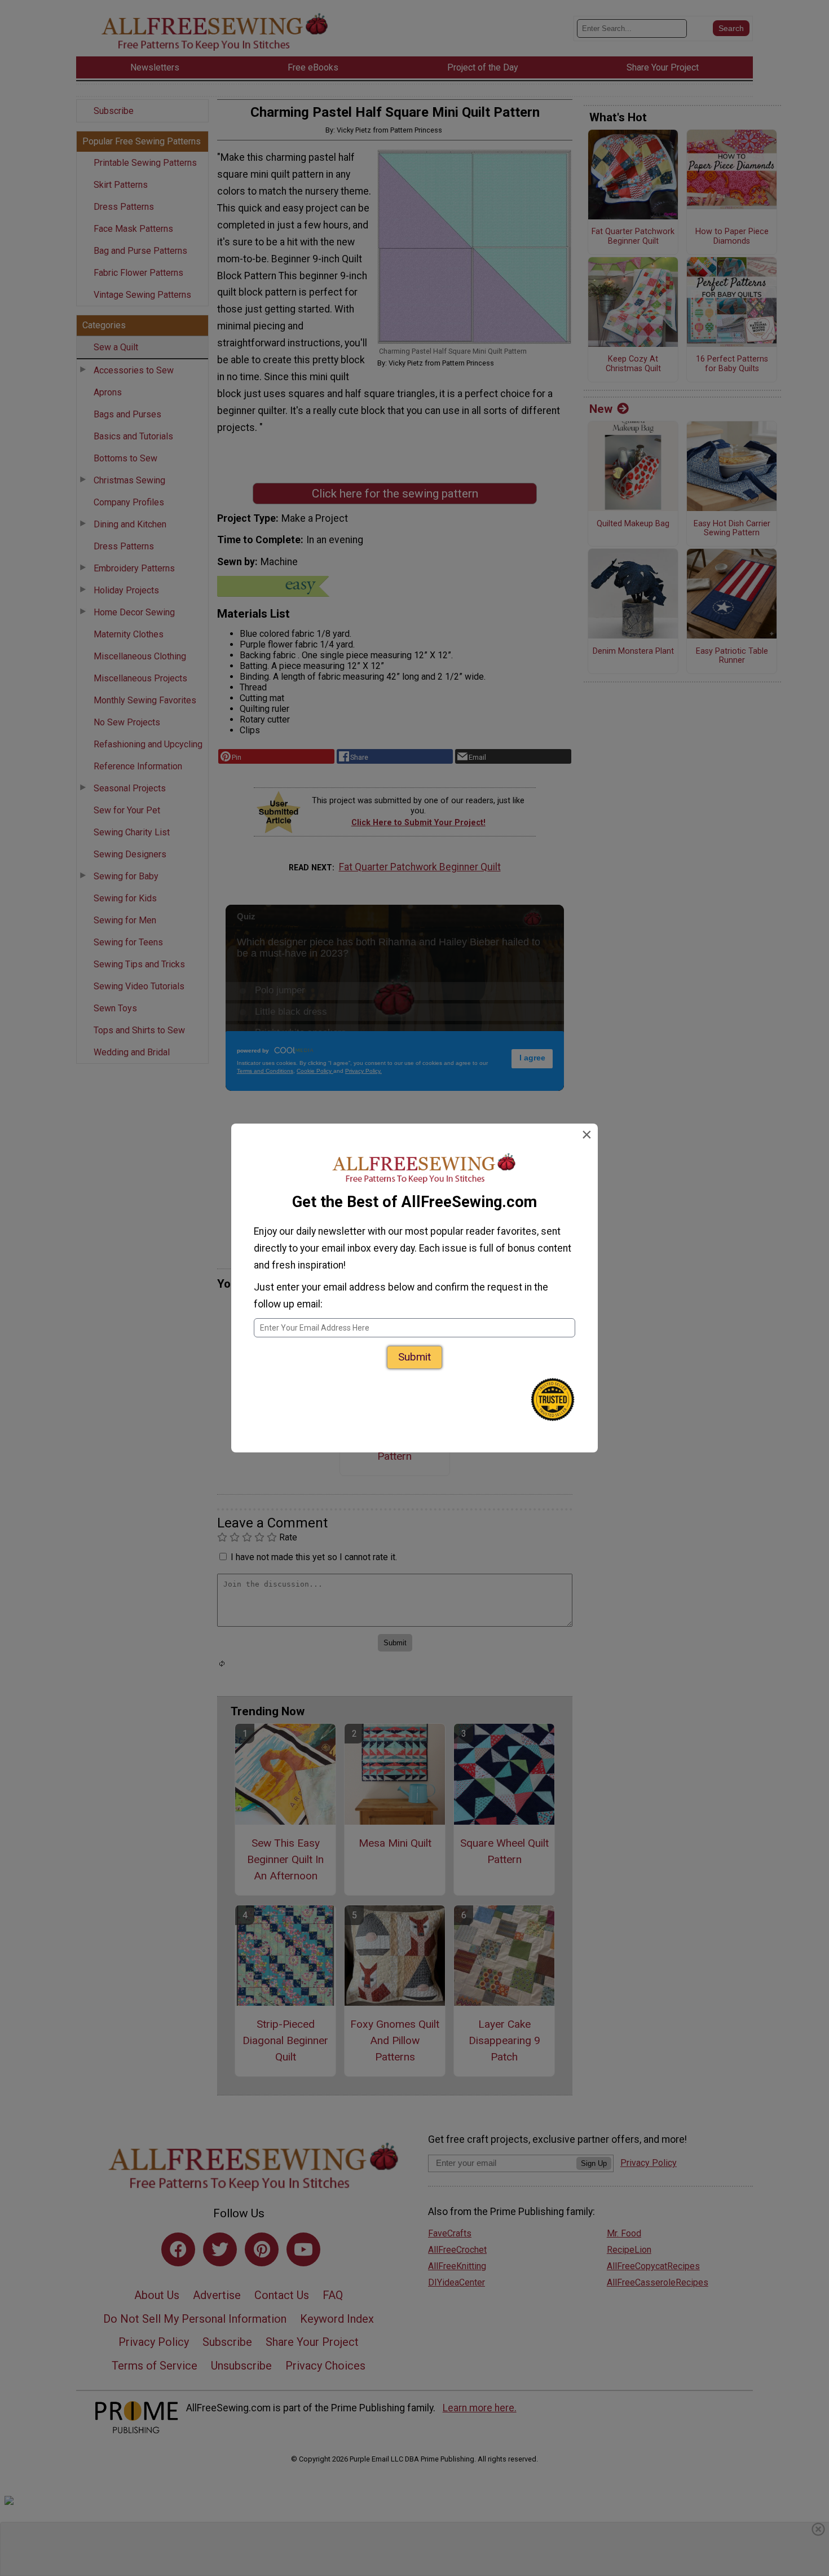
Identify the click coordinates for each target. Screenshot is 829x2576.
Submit (414, 1357)
